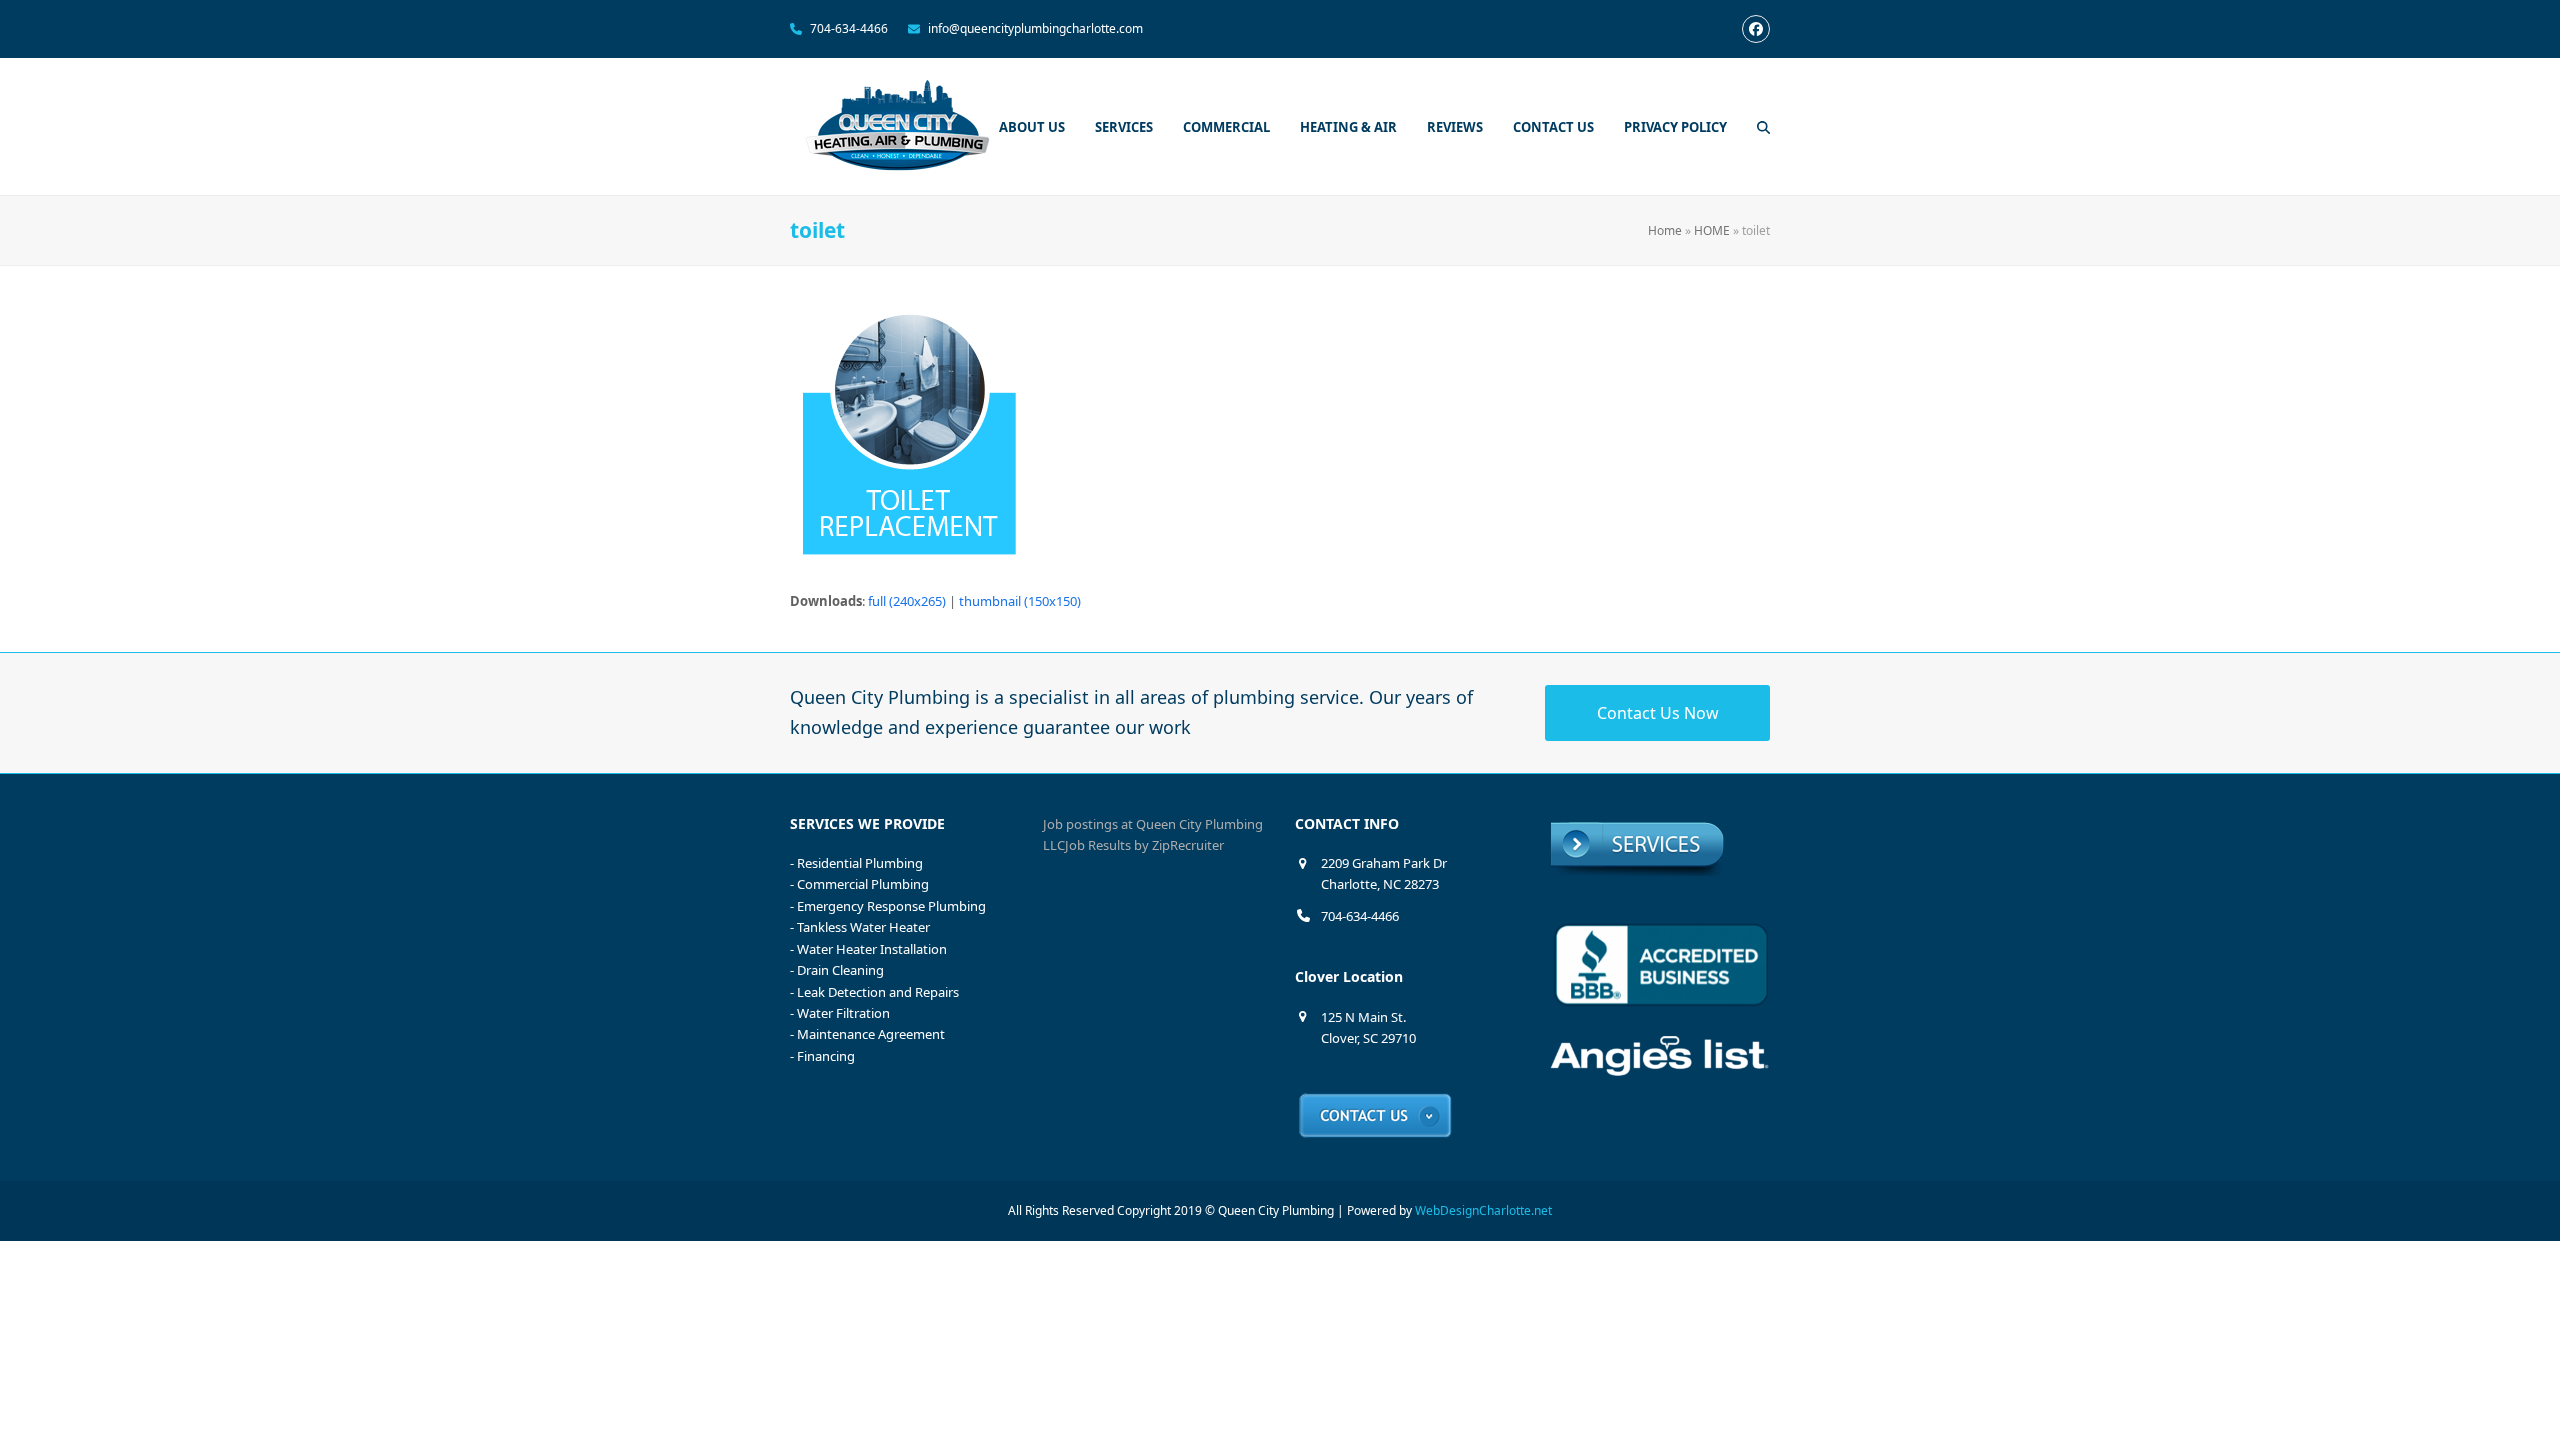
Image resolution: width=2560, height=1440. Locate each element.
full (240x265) (907, 601)
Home (1665, 230)
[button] (1763, 127)
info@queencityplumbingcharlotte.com (1035, 28)
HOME (1712, 230)
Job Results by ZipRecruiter (1144, 845)
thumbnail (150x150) (1020, 601)
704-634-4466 (849, 28)
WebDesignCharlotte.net (1483, 1210)
